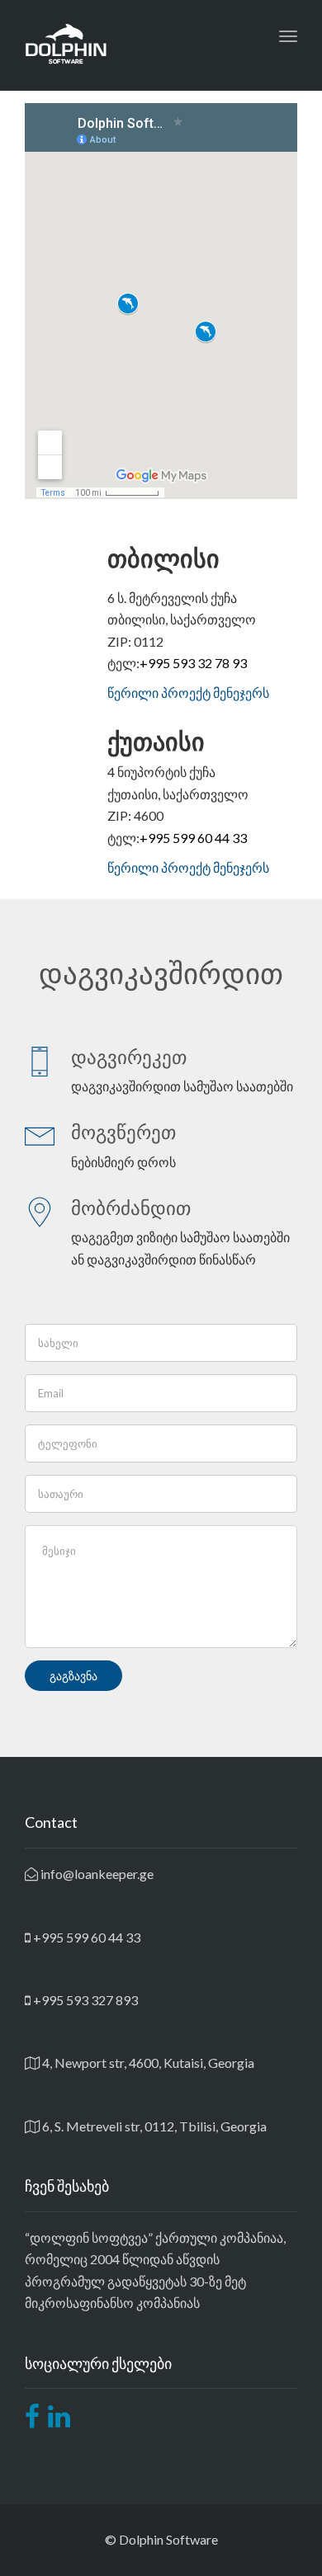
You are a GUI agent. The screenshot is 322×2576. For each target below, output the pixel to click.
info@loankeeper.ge (96, 1874)
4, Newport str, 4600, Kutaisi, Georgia (147, 2063)
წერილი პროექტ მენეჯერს (188, 692)
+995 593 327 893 (84, 2000)
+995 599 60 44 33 (193, 838)
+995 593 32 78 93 (193, 663)
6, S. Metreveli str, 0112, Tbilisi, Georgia (153, 2126)
